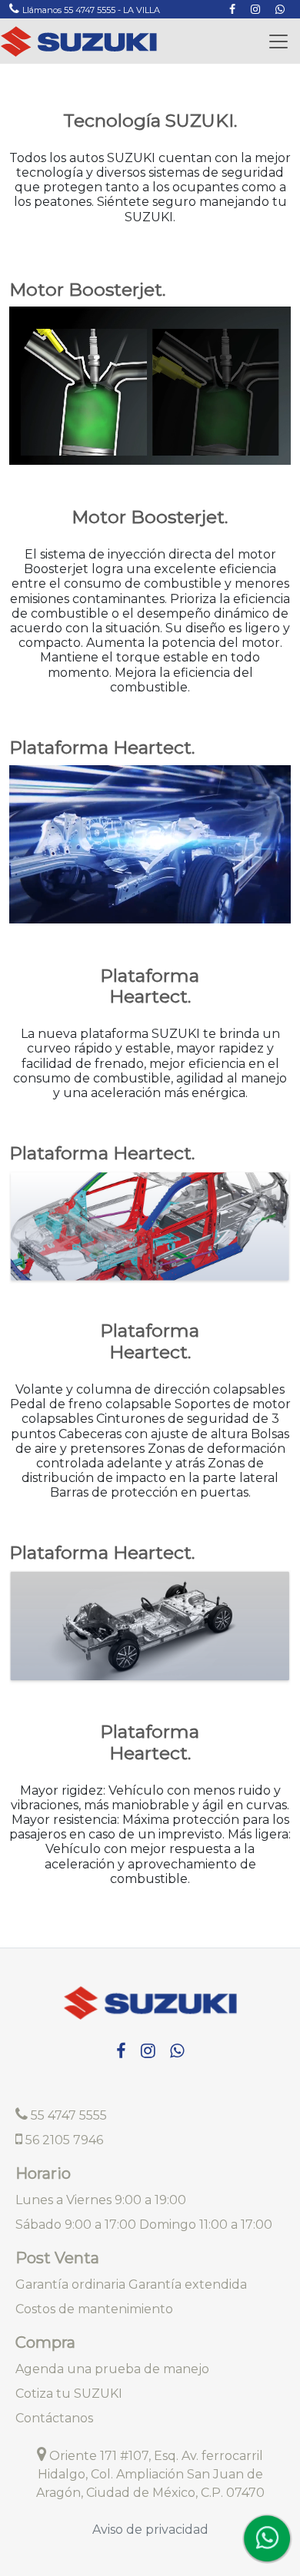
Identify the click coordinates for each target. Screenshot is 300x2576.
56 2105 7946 (63, 2140)
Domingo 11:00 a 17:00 (206, 2225)
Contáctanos (54, 2418)
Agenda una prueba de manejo (112, 2369)
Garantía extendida (188, 2284)
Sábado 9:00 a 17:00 (76, 2225)
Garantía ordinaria (70, 2284)
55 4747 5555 (67, 2115)
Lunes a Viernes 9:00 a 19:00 (101, 2200)
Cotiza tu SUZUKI (69, 2394)
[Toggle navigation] (278, 41)
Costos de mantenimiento (94, 2309)
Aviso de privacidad (150, 2530)
